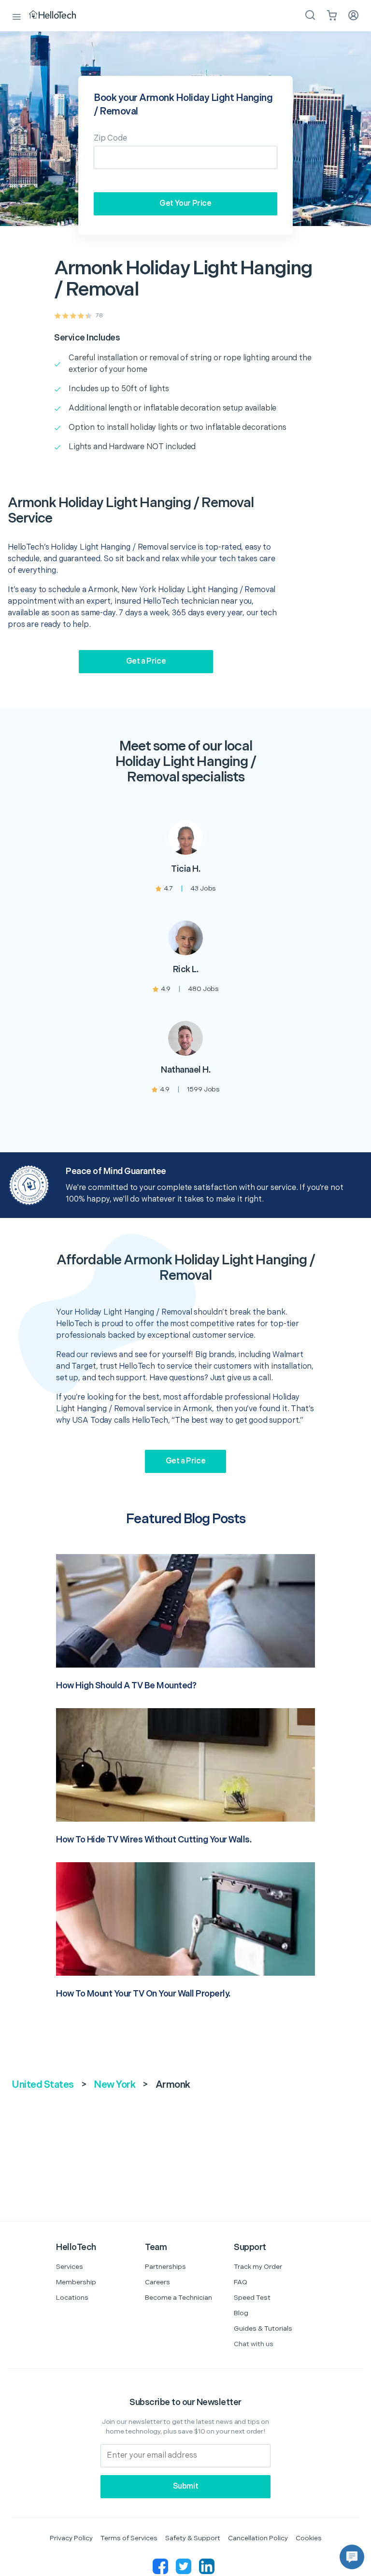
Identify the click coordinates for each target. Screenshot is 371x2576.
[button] (352, 2557)
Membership (76, 2282)
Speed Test (252, 2298)
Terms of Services (129, 2538)
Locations (72, 2298)
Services (70, 2267)
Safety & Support (193, 2538)
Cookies (309, 2538)
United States (43, 2085)
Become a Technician (178, 2298)
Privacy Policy (71, 2538)
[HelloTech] (59, 15)
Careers (157, 2282)
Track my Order (258, 2267)
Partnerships (165, 2267)
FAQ (241, 2282)
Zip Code (110, 138)
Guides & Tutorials (263, 2328)
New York (114, 2085)
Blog (241, 2313)
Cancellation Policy (258, 2538)
